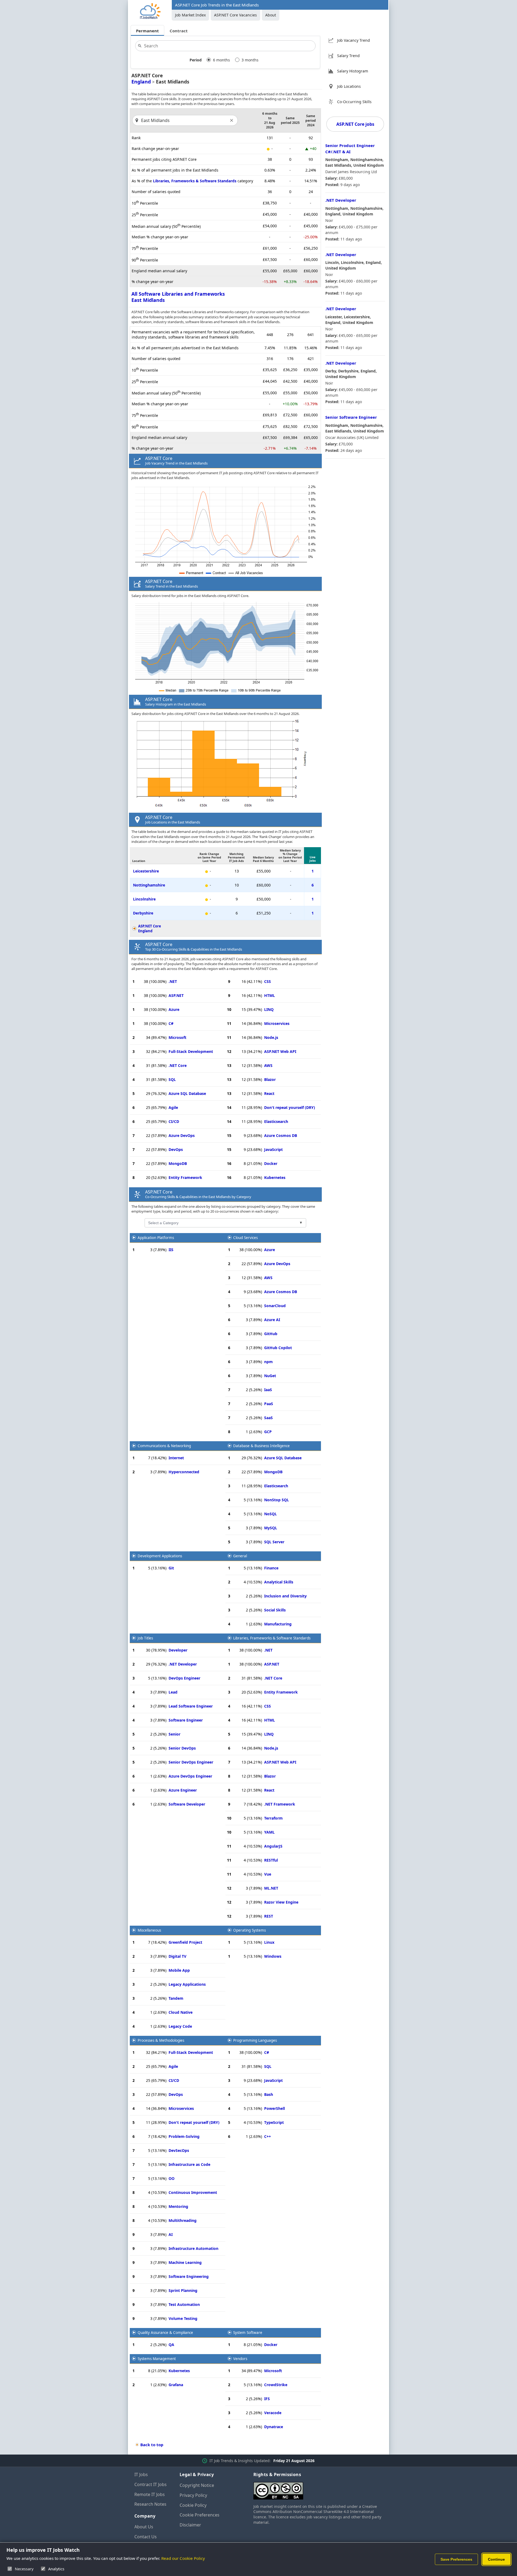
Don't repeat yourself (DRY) (290, 1107)
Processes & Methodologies (161, 2040)
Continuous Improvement (193, 2192)
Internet (176, 1458)
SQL (172, 1079)
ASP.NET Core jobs (355, 124)
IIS (171, 1250)
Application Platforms (156, 1238)
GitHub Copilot (278, 1348)
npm (268, 1362)
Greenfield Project (185, 1942)
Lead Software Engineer (191, 1706)
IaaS (268, 1390)
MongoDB (178, 1163)
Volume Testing (183, 2318)
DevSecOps (179, 2150)
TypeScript (274, 2122)
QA (171, 2345)
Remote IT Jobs (150, 2494)
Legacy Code (180, 2026)
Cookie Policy (193, 2505)
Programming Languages (255, 2040)
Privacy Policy (193, 2495)
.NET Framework (280, 1804)
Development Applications (160, 1556)
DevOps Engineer (184, 1678)
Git (171, 1568)
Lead (173, 1692)
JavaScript (273, 1149)
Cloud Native (181, 2012)
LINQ (269, 1009)
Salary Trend (348, 56)
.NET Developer (183, 1664)
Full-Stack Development (191, 1051)
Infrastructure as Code (189, 2164)
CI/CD (174, 1121)
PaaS (269, 1404)
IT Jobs (141, 2474)
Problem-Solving (184, 2136)
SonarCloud (275, 1306)
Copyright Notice (197, 2485)
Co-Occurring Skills (354, 102)
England (141, 82)
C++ (268, 2136)
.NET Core (178, 1065)
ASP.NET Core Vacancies (235, 15)
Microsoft (177, 1037)
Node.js (271, 1037)
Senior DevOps (182, 1748)
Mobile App (179, 1970)
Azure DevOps (182, 1135)
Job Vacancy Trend (354, 40)
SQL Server (274, 1542)
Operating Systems (249, 1930)
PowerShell (275, 2108)
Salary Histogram (353, 71)
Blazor (270, 1079)
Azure (174, 1009)
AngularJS (273, 1846)
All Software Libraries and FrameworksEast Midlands (178, 297)
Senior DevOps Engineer (191, 1762)
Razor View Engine (281, 1902)
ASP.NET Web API (280, 1051)
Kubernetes (275, 1177)
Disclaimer (190, 2525)
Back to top (152, 2445)
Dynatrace (274, 2427)
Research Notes (150, 2504)
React (269, 1093)
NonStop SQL (277, 1500)
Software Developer (187, 1804)
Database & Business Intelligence (261, 1446)
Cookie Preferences (200, 2515)
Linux (269, 1942)
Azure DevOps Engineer (190, 1776)
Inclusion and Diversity (285, 1596)
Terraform (273, 1818)
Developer (178, 1650)
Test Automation (184, 2304)
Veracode (273, 2413)
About (271, 15)
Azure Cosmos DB (281, 1135)
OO (172, 2178)
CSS (268, 981)
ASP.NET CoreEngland (150, 929)
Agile (173, 1107)
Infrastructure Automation (193, 2248)
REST (269, 1916)
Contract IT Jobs (151, 2484)
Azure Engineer (183, 1790)
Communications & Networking (164, 1446)
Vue (268, 1874)
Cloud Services (245, 1238)
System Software (248, 2333)
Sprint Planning (183, 2290)
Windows (273, 1956)
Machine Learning (185, 2262)
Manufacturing (278, 1624)
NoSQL (270, 1514)
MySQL (271, 1528)
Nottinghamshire (149, 885)
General (240, 1556)
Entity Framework (185, 1177)
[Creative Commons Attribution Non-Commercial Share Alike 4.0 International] (318, 2489)
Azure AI (272, 1320)
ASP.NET (176, 995)
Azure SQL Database (187, 1093)
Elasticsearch (276, 1121)
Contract (179, 31)
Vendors (240, 2359)
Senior (174, 1734)
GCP (268, 1432)
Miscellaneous (149, 1930)
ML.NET (271, 1888)
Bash (269, 2094)
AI (171, 2234)
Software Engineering (189, 2276)
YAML (269, 1832)
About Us (144, 2527)
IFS (267, 2399)
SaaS (268, 1418)
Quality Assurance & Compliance (165, 2333)
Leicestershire (146, 871)
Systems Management (157, 2359)
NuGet (270, 1376)
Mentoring (178, 2206)
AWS (268, 1065)
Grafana (176, 2385)
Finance (271, 1568)
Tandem (176, 1998)
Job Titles (145, 1638)
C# (171, 1023)
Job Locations (349, 86)
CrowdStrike (276, 2385)
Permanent (147, 31)
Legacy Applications (187, 1984)
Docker (271, 1163)
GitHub (271, 1334)
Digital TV (177, 1956)
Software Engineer (186, 1720)
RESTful (271, 1860)
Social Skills (275, 1610)
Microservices (277, 1023)
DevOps (176, 1149)
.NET (173, 981)
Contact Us (146, 2537)
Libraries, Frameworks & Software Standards (195, 181)
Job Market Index (190, 15)
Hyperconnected (184, 1472)
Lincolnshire (144, 899)
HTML (270, 995)
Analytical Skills (279, 1582)
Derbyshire (143, 913)
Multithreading (183, 2220)
